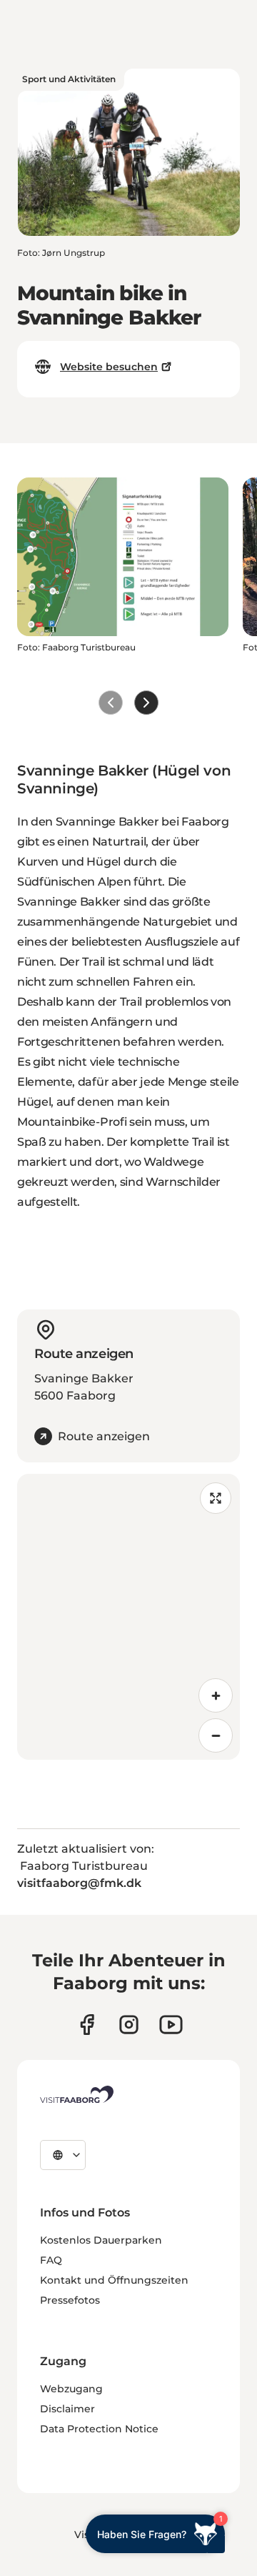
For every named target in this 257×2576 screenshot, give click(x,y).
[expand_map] (216, 1498)
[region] (128, 1617)
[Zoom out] (216, 1735)
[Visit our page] (87, 2025)
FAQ (51, 2260)
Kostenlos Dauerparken (101, 2240)
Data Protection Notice (99, 2429)
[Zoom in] (216, 1695)
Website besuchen (109, 367)
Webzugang (71, 2389)
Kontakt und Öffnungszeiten (114, 2280)
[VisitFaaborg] (77, 2094)
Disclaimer (67, 2409)
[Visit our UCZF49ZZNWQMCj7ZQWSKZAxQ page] (171, 2025)
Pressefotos (70, 2300)
